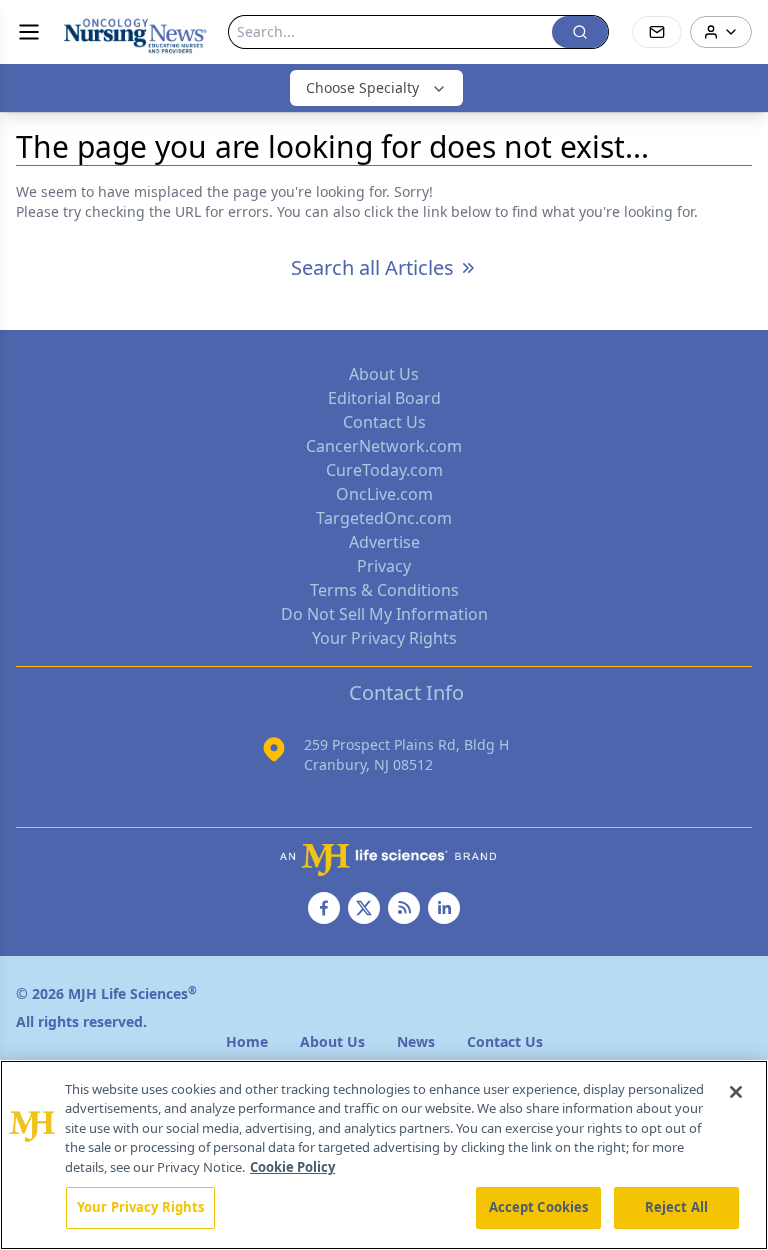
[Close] (736, 1092)
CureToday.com (384, 470)
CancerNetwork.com (384, 446)
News (416, 1041)
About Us (384, 374)
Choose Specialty (362, 87)
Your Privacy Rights (384, 638)
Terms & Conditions (384, 590)
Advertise (384, 542)
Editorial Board (384, 398)
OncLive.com (384, 494)
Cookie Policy (292, 1167)
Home (247, 1041)
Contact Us (384, 422)
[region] (384, 1155)
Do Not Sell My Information (384, 614)
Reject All (676, 1207)
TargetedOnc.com (384, 518)
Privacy (384, 566)
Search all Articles (372, 267)
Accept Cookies (539, 1207)
